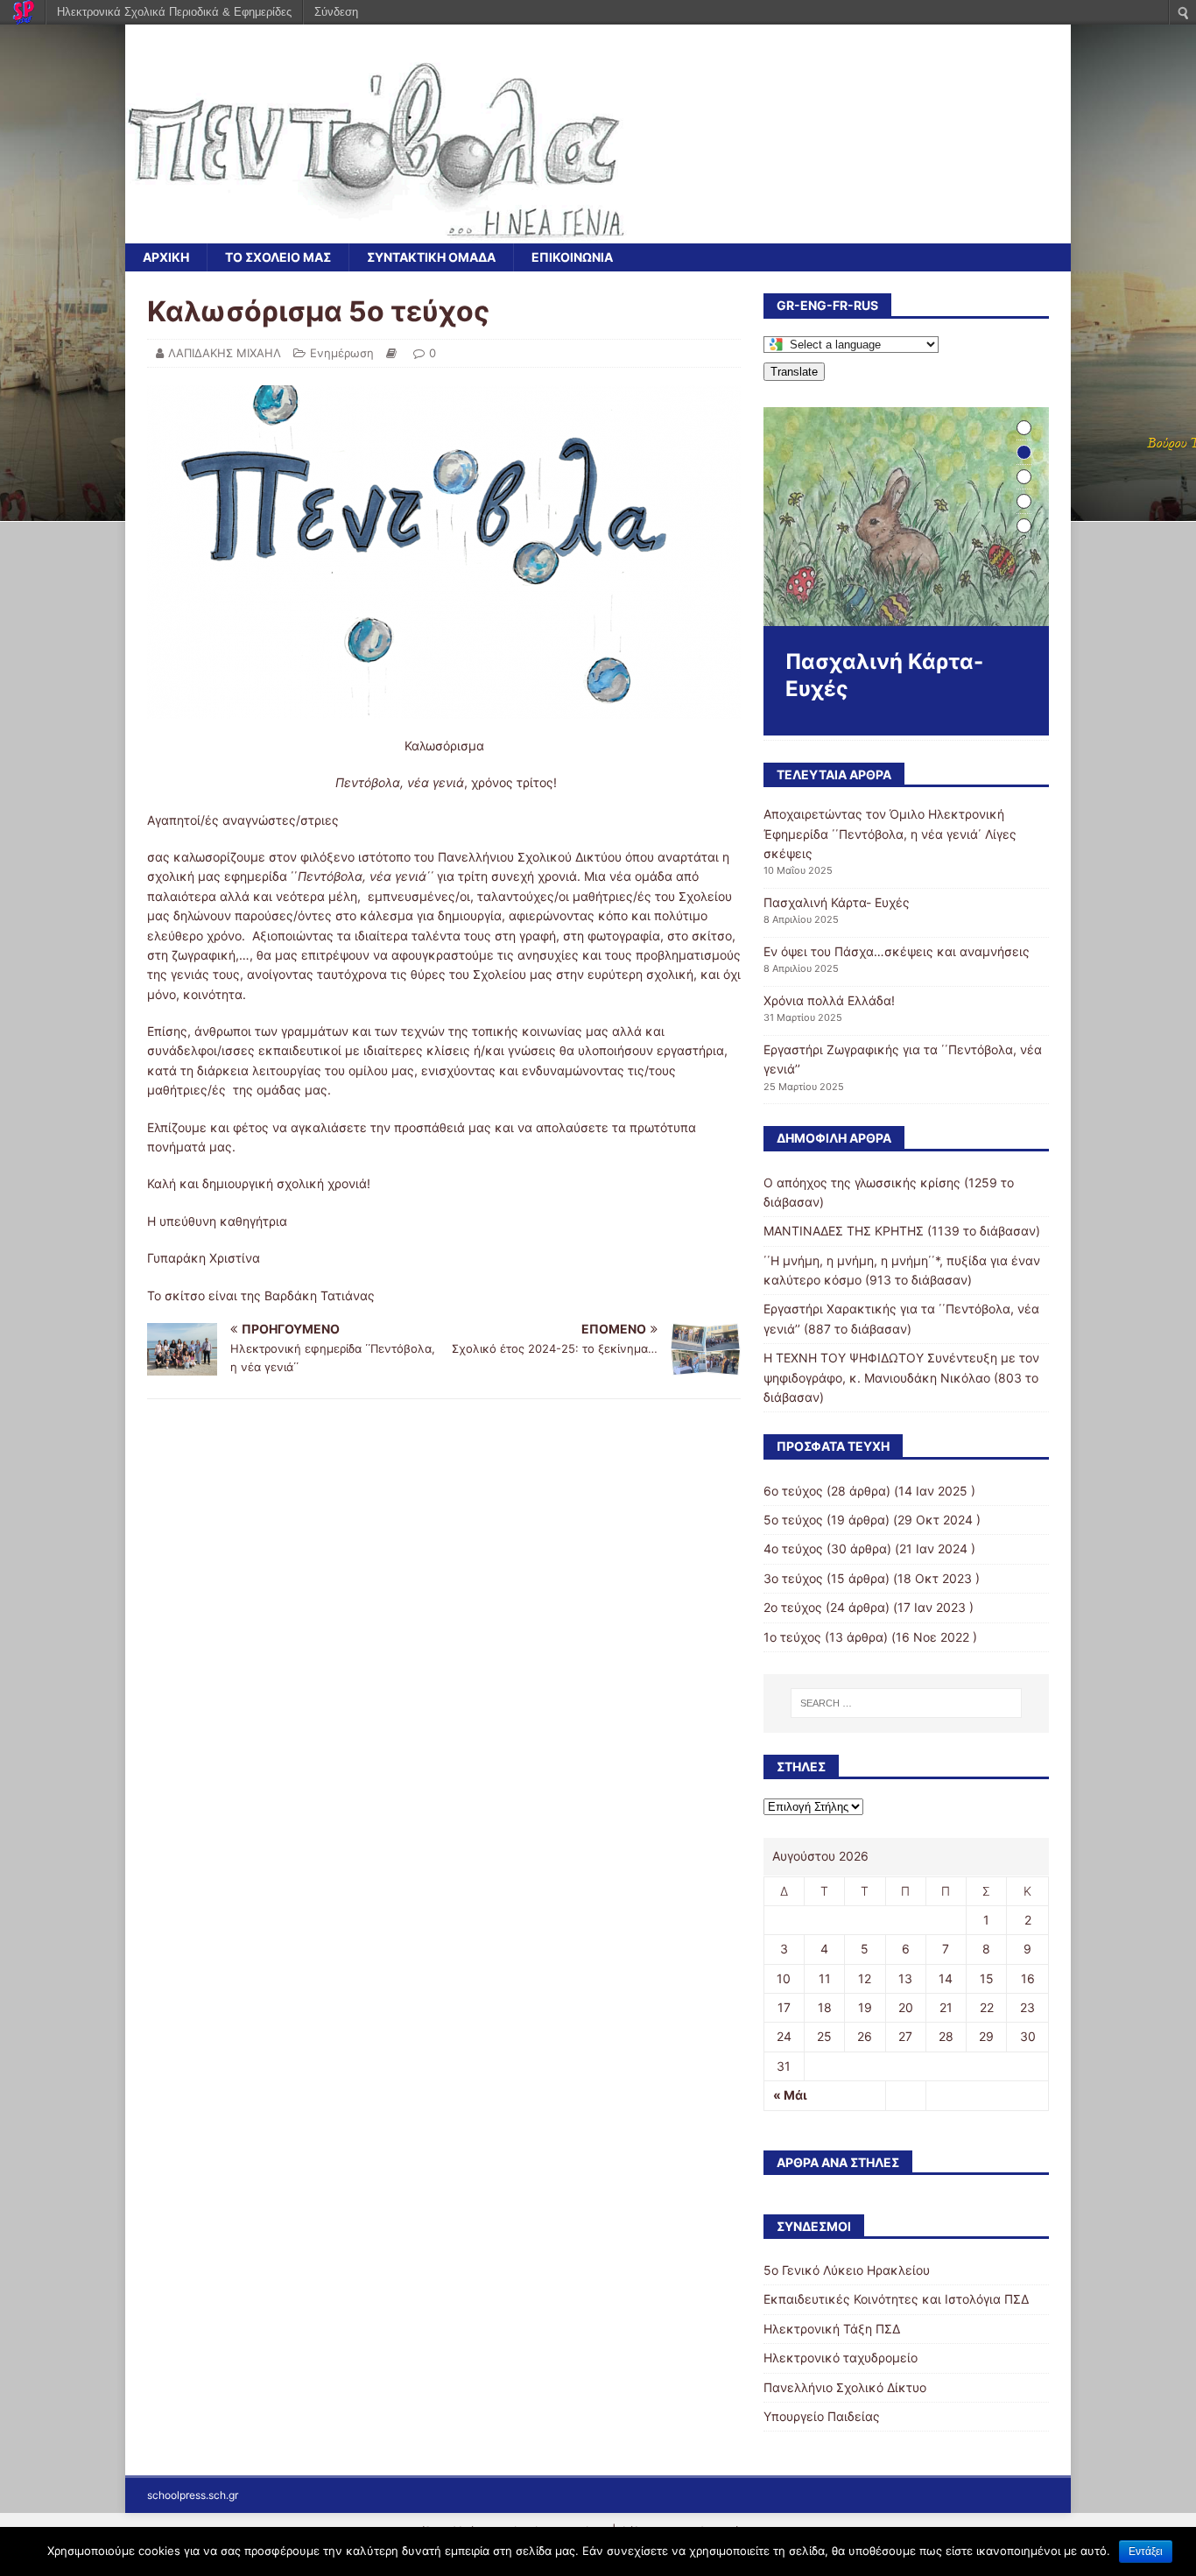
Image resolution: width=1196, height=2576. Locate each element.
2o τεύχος (793, 1607)
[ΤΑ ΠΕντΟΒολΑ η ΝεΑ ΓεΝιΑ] (376, 233)
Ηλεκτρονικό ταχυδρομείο (841, 2358)
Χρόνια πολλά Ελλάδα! (829, 1000)
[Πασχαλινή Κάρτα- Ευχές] (906, 517)
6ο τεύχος (793, 1491)
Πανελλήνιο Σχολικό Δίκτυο (845, 2387)
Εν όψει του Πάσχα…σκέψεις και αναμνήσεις (897, 951)
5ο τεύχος (793, 1520)
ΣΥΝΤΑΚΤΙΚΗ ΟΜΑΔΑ (431, 257)
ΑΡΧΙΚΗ (166, 257)
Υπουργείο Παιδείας (822, 2416)
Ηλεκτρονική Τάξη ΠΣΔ (832, 2329)
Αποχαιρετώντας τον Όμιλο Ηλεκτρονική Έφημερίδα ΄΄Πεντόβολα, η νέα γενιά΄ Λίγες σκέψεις (890, 834)
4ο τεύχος (793, 1548)
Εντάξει (1146, 2551)
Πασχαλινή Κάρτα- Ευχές (837, 902)
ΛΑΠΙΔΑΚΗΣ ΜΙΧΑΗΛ (225, 353)
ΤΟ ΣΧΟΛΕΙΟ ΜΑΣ (278, 257)
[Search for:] (906, 1703)
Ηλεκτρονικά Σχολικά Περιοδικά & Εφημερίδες (174, 12)
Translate (794, 372)
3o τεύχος (793, 1578)
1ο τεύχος (792, 1637)
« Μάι (790, 2095)
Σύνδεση (336, 12)
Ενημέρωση (342, 353)
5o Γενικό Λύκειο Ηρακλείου (847, 2270)
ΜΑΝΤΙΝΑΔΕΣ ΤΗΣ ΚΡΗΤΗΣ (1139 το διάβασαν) (902, 1231)
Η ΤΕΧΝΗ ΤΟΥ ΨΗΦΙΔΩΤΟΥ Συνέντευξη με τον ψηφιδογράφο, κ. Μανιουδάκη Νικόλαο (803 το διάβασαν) (901, 1377)
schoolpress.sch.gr (193, 2495)
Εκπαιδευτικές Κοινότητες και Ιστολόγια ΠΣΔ (896, 2299)
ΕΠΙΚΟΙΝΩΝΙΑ (572, 257)
